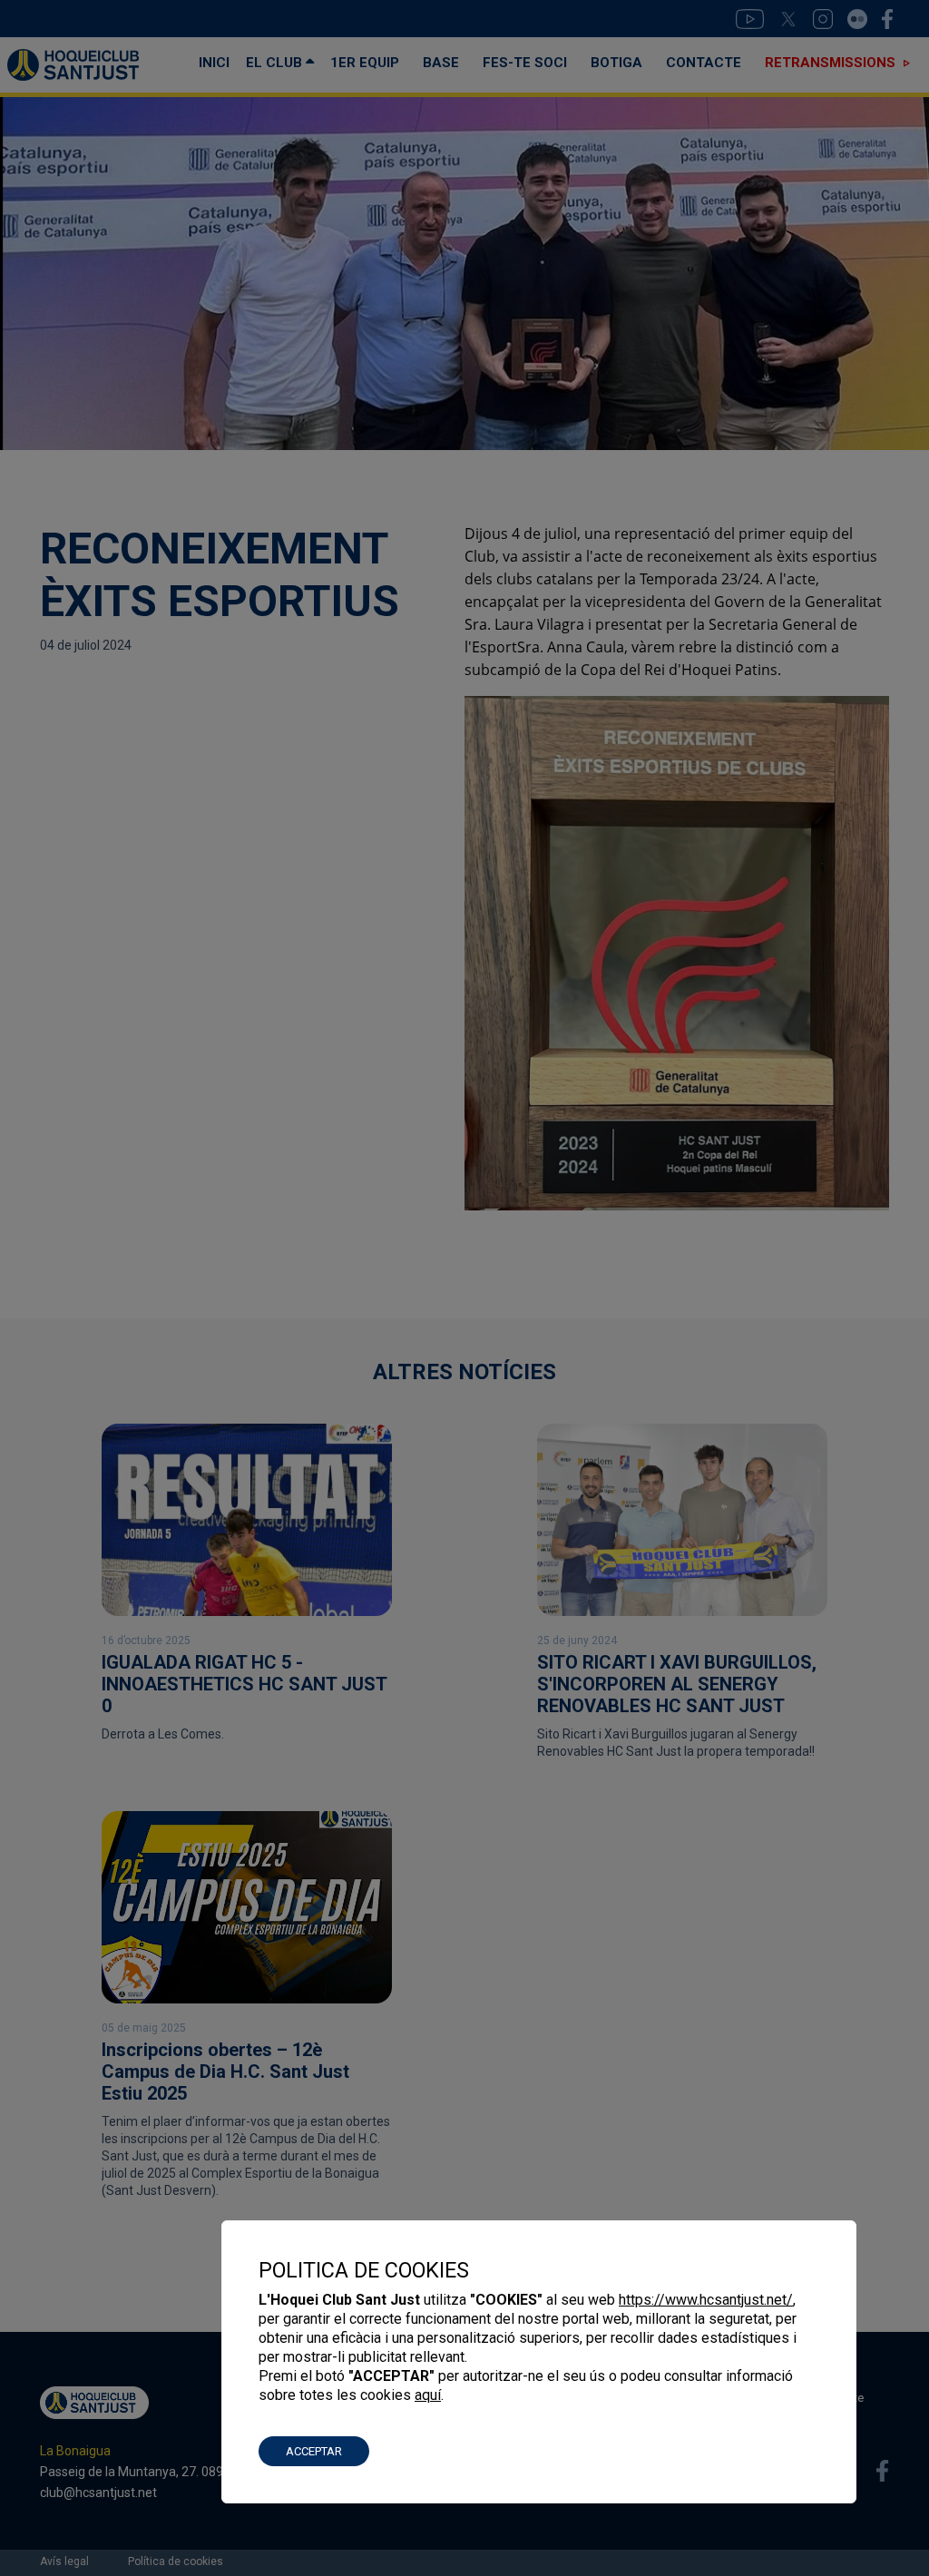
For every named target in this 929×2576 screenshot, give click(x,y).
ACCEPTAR (314, 2451)
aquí (428, 2395)
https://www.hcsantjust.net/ (706, 2300)
